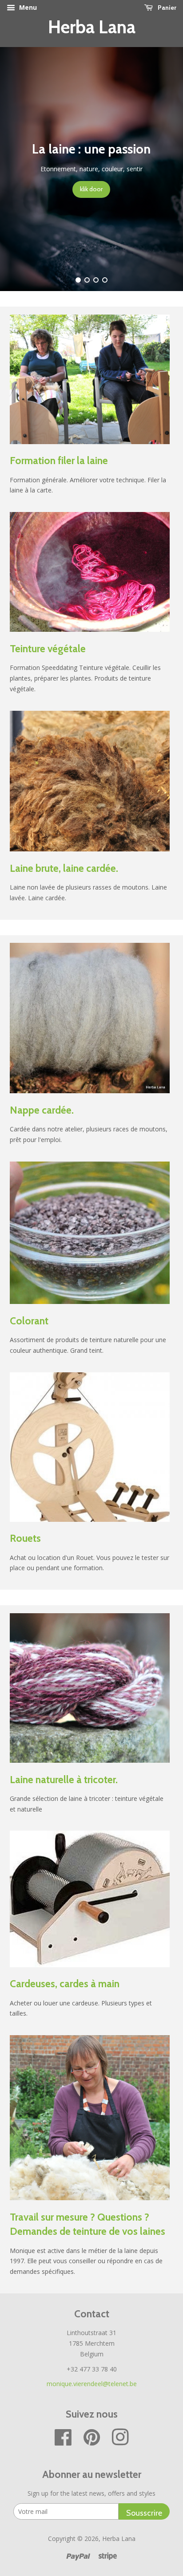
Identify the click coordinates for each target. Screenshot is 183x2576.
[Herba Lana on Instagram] (120, 2442)
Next (164, 169)
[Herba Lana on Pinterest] (92, 2442)
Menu (27, 7)
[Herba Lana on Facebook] (63, 2442)
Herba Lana (92, 27)
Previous (19, 169)
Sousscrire (144, 2513)
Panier (166, 8)
